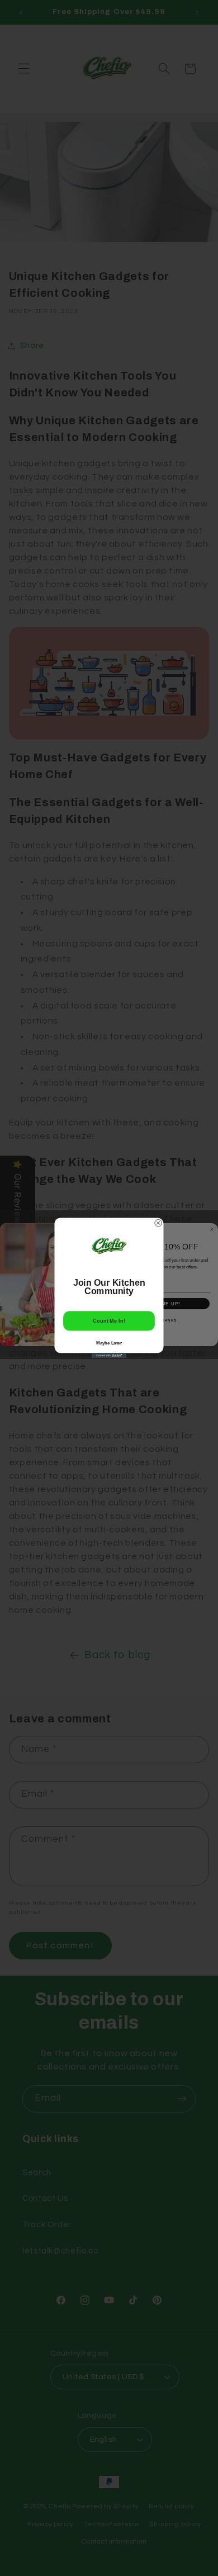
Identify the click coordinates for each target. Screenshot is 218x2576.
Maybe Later (109, 1343)
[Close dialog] (158, 1223)
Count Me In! (109, 1321)
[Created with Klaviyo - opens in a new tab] (109, 1355)
